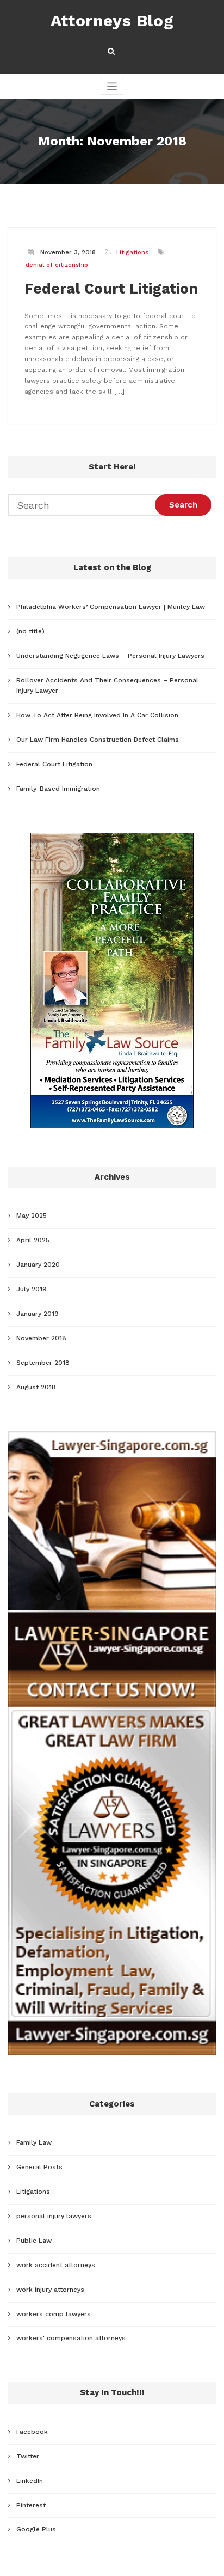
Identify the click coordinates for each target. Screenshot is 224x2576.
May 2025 (32, 1216)
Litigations (132, 252)
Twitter (28, 2456)
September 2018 (43, 1363)
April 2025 (33, 1240)
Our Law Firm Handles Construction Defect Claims (98, 740)
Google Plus (36, 2529)
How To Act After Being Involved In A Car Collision (97, 715)
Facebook (32, 2432)
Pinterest (31, 2505)
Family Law (34, 2142)
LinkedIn (30, 2481)
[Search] (112, 51)
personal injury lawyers (54, 2216)
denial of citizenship (57, 265)
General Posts (39, 2167)
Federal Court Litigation (111, 289)
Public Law (34, 2241)
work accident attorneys (56, 2265)
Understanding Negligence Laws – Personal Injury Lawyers (110, 656)
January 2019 (38, 1314)
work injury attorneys (50, 2290)
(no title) (30, 631)
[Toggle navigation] (112, 86)
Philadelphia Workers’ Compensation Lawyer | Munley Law (111, 607)
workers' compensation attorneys (71, 2338)
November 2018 (41, 1338)
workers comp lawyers (54, 2314)
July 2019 (32, 1289)
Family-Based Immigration (58, 789)
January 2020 (38, 1265)
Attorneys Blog (112, 20)
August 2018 (36, 1387)
